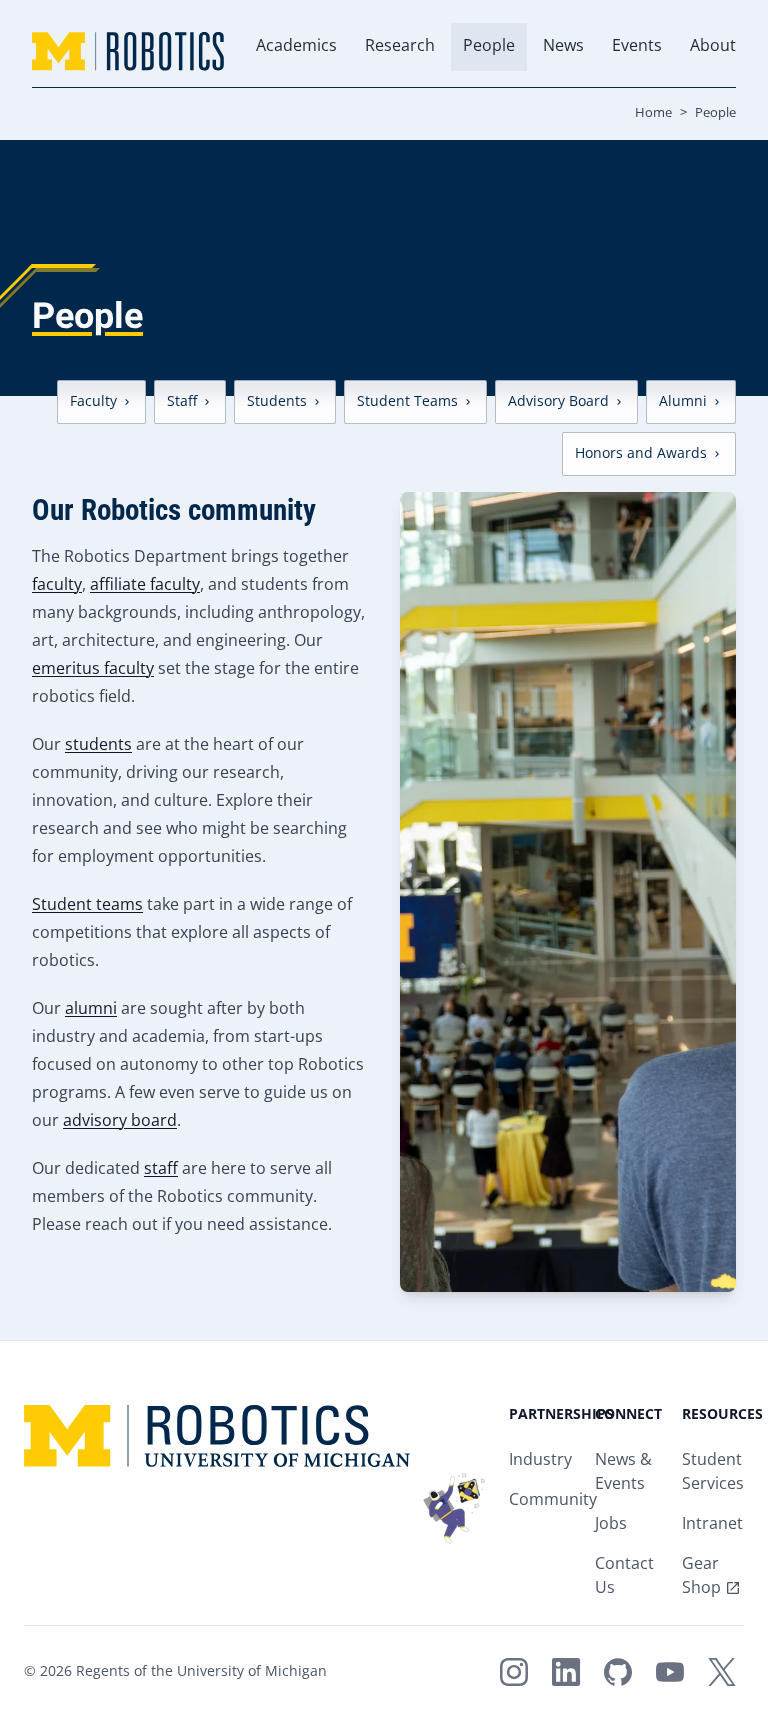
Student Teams (407, 401)
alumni (91, 1009)
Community (553, 1500)
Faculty (93, 401)
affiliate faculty (145, 585)
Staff (182, 401)
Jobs (611, 1524)
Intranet (712, 1524)
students (98, 745)
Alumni (683, 401)
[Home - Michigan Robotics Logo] (128, 51)
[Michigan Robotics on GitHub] (618, 1672)
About (713, 46)
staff (161, 1169)
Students (277, 401)
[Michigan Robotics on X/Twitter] (722, 1672)
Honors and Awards (641, 453)
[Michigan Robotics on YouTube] (670, 1672)
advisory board (120, 1121)
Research (400, 46)
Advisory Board (558, 401)
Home (653, 113)
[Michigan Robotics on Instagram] (514, 1672)
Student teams (87, 905)
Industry (540, 1460)
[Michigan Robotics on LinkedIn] (566, 1672)
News (563, 46)
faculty (57, 585)
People (489, 46)
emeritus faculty (93, 669)
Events (637, 46)
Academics (296, 46)
